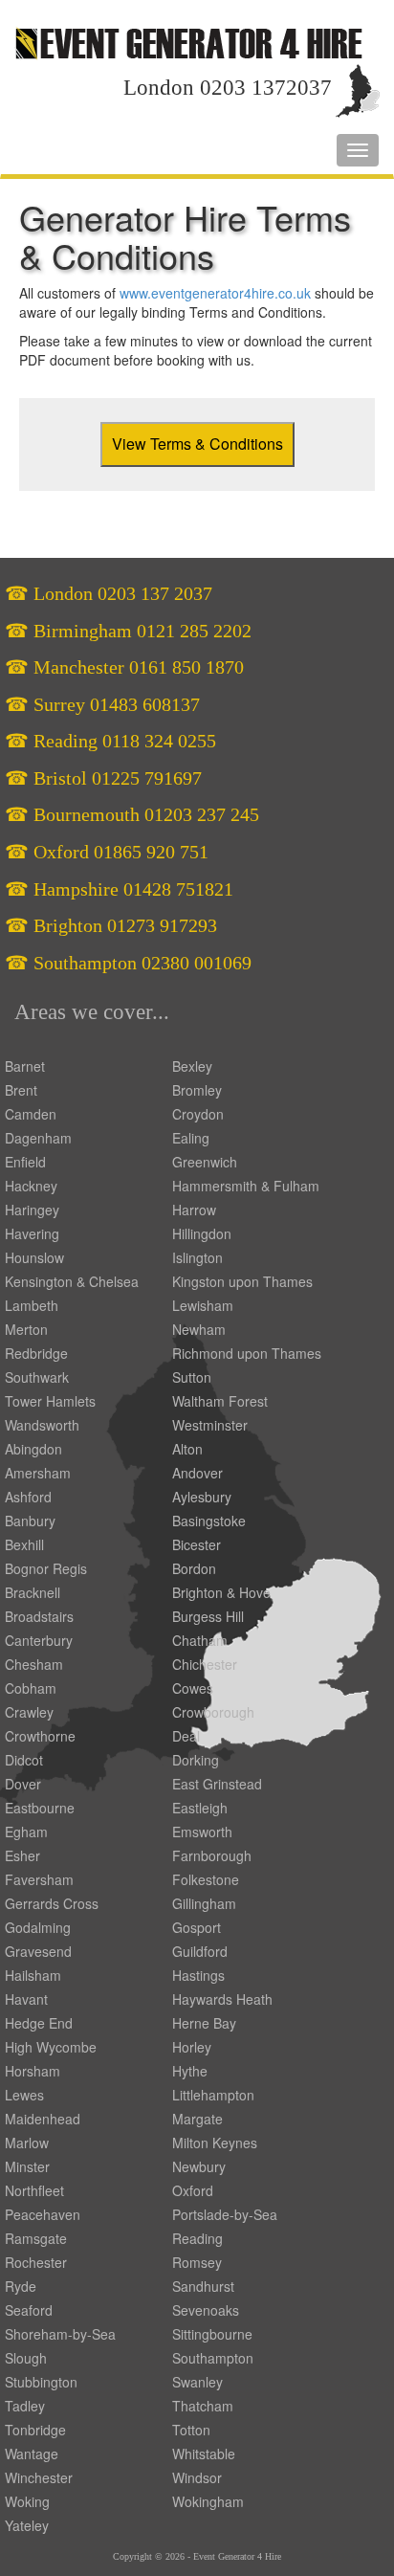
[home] (188, 41)
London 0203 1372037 (228, 88)
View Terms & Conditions (197, 444)
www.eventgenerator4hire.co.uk (215, 293)
